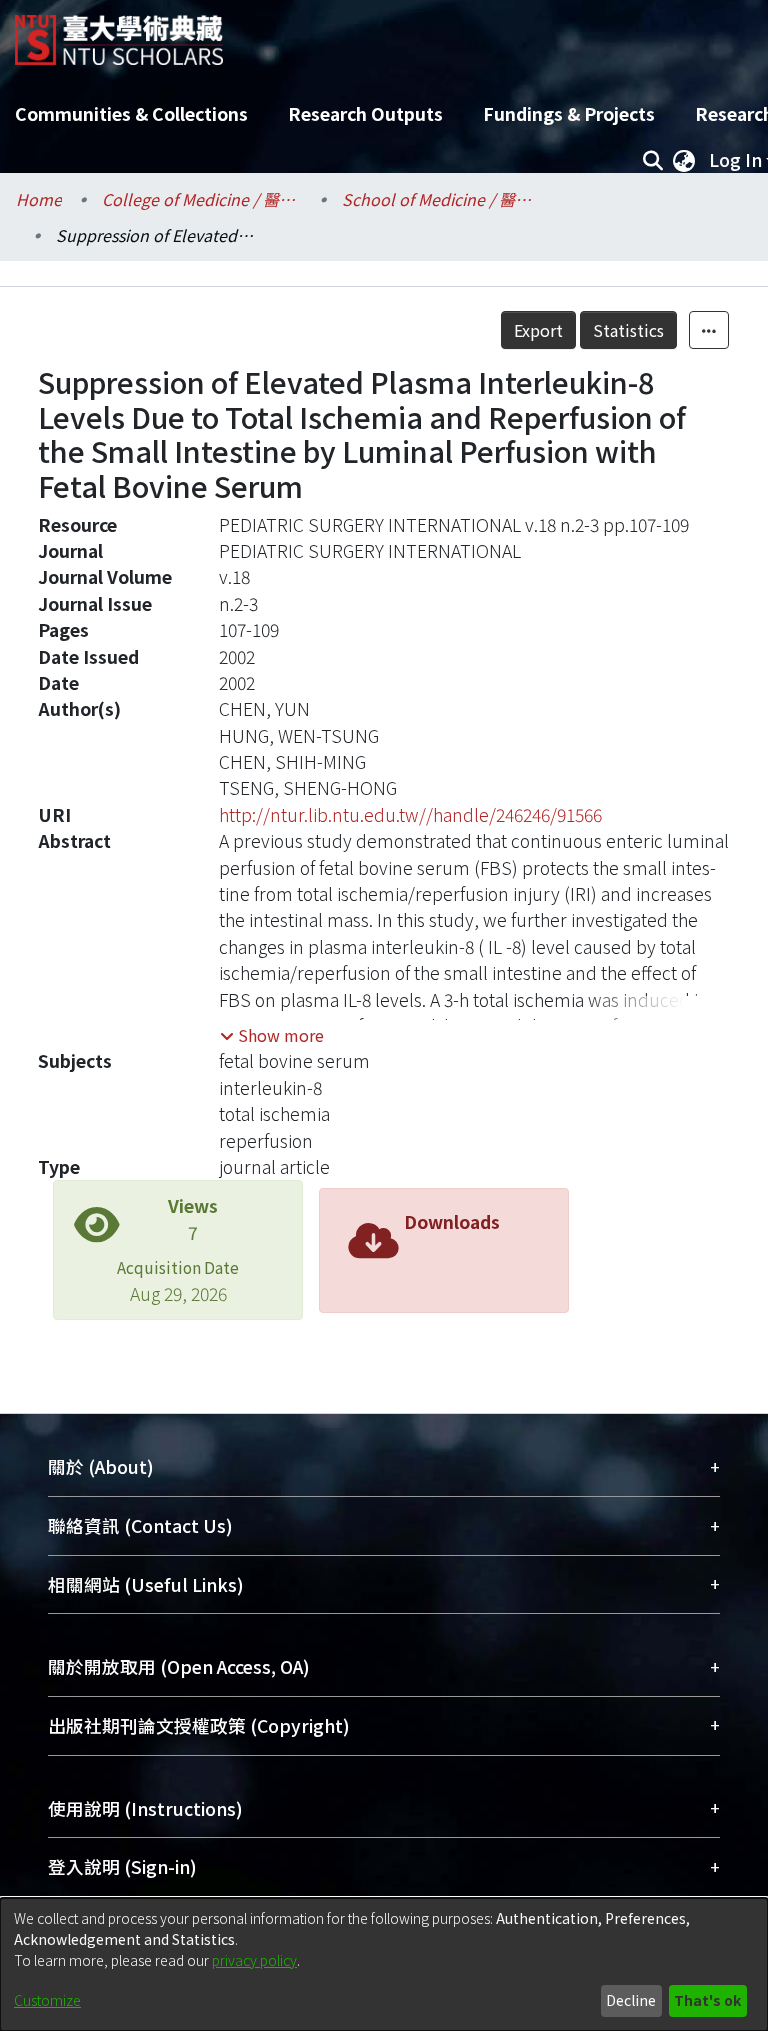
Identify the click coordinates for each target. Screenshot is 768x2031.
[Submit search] (652, 160)
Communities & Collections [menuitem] (131, 113)
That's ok (707, 2000)
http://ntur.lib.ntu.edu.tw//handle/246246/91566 (410, 814)
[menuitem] (684, 160)
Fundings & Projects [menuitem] (569, 113)
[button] (272, 1035)
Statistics (628, 330)
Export (538, 330)
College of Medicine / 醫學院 (202, 199)
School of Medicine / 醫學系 (442, 199)
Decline (631, 2000)
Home (39, 199)
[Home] (119, 32)
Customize (47, 2000)
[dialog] (384, 1964)
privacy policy (254, 1960)
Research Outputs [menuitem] (365, 113)
